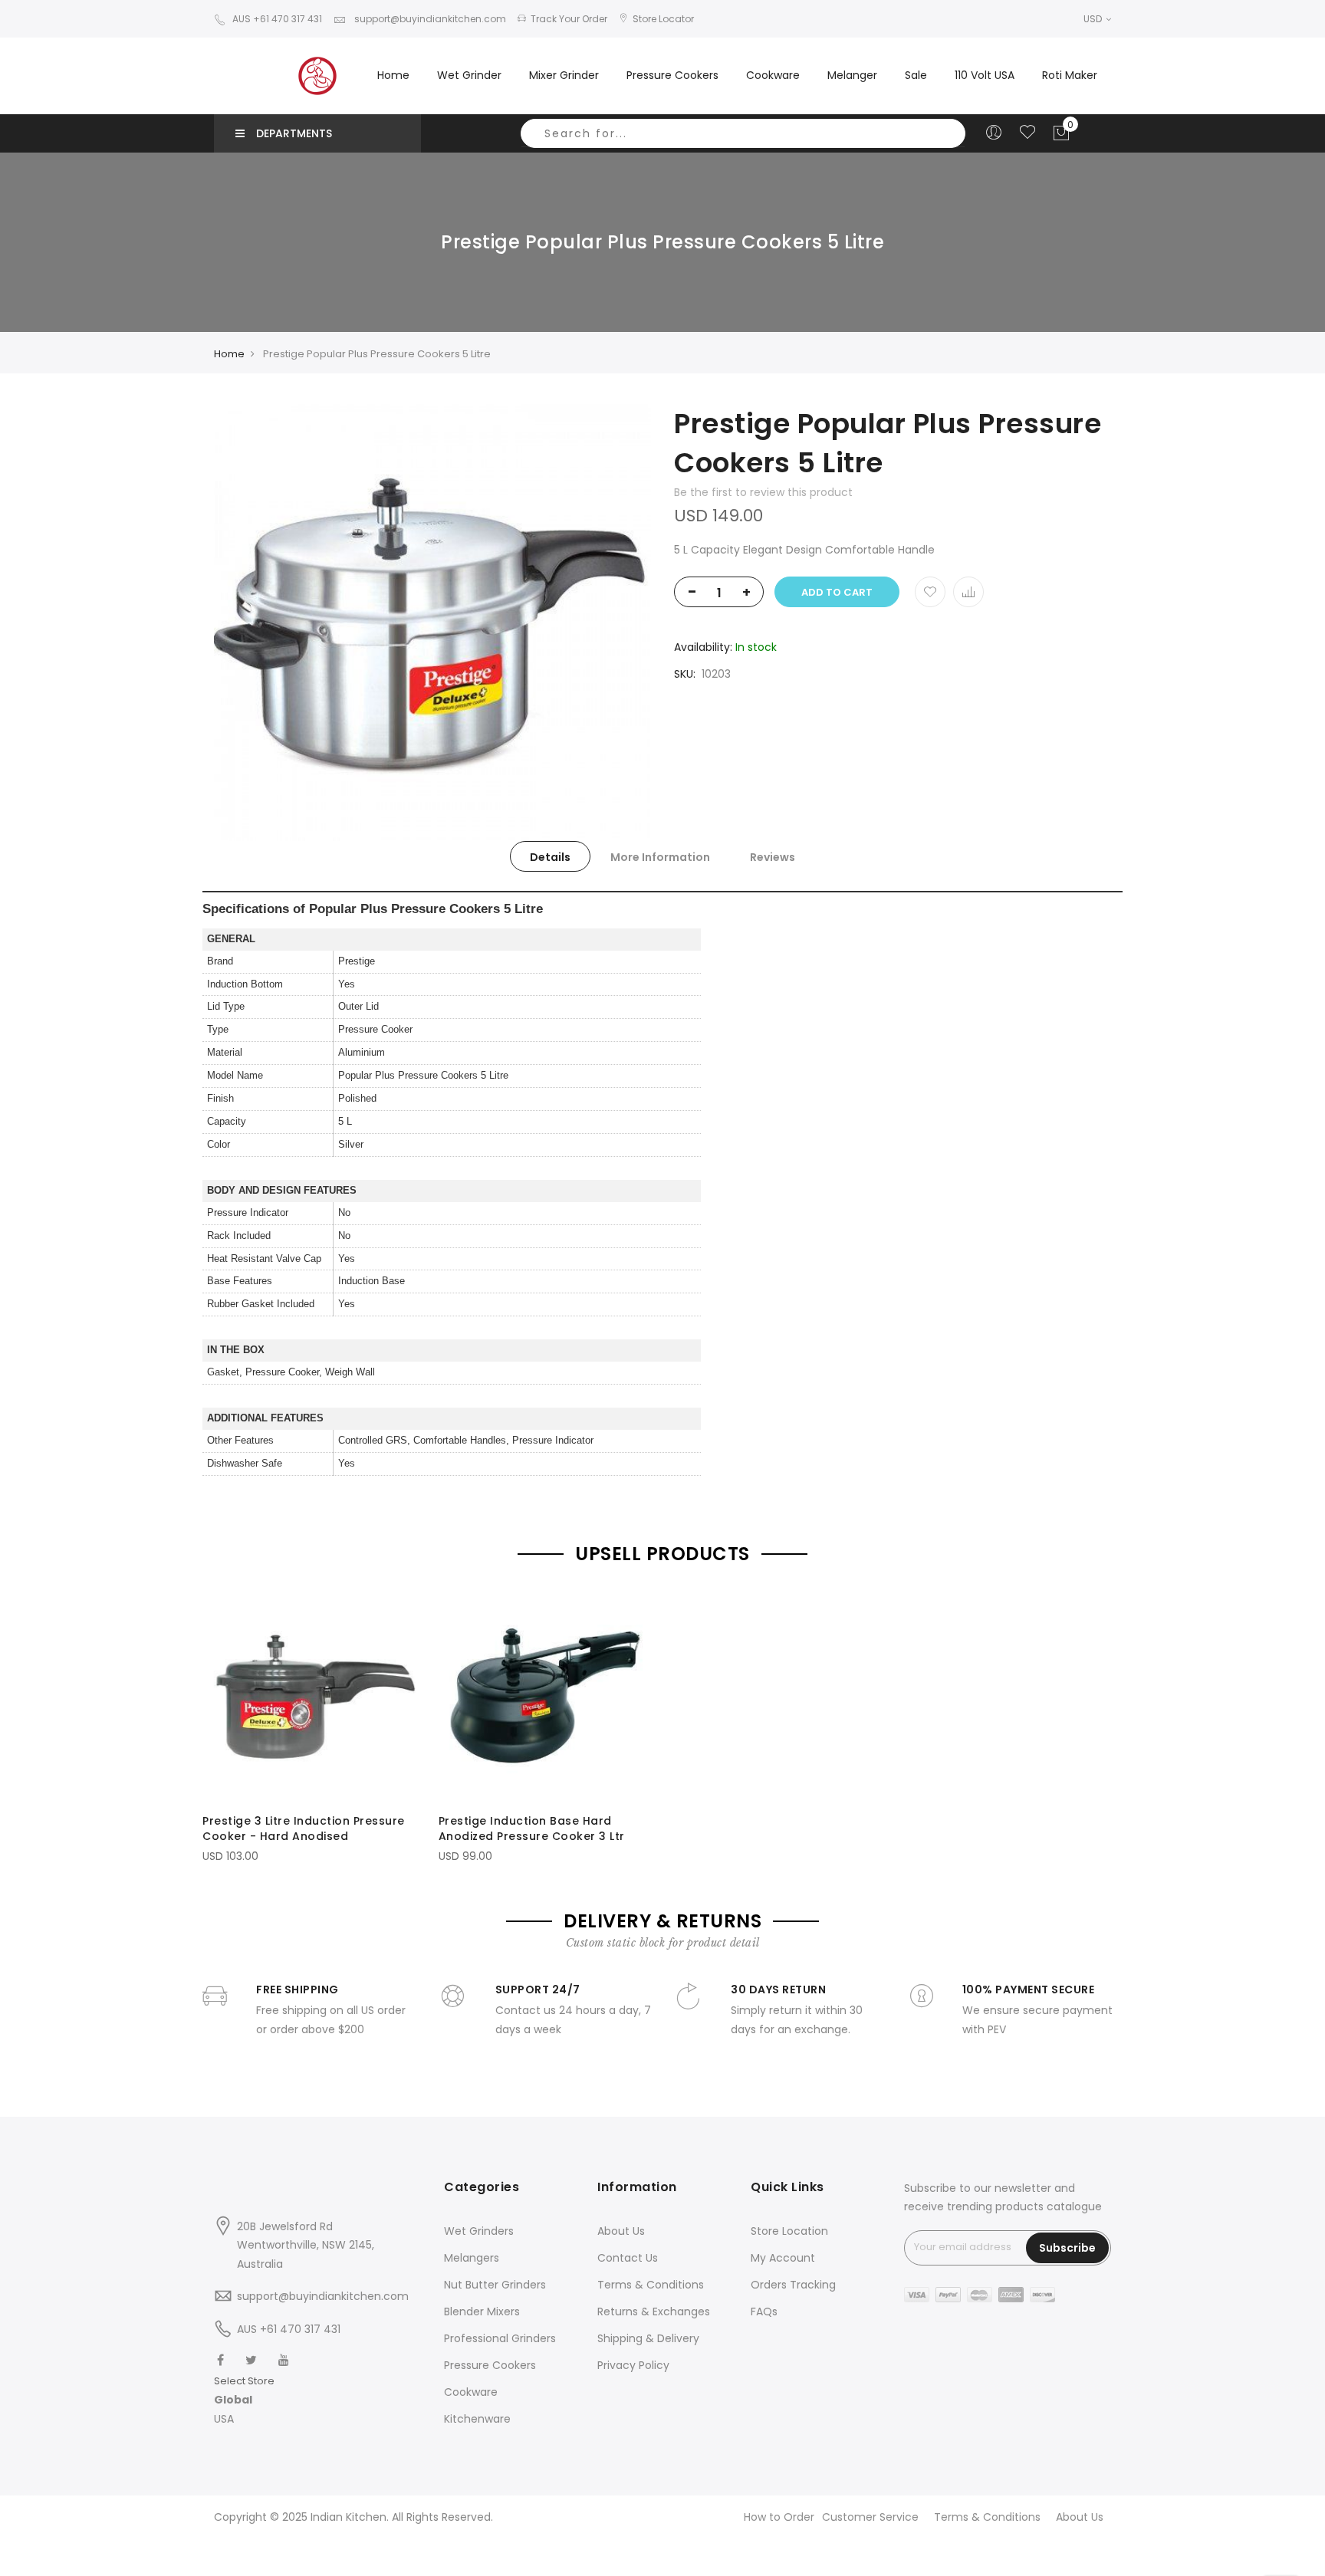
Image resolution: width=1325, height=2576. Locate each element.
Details (550, 857)
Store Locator (663, 19)
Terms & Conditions (651, 2285)
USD (1094, 19)
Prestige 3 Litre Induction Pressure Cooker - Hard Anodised (304, 1829)
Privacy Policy (633, 2365)
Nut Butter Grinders (495, 2285)
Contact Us (628, 2258)
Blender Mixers (482, 2311)
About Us (621, 2231)
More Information (660, 857)
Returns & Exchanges (654, 2311)
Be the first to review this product (763, 492)
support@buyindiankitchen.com (429, 19)
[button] (244, 2400)
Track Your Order (569, 19)
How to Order (779, 2517)
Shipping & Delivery (648, 2338)
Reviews (773, 857)
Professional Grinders (500, 2338)
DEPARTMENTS (294, 133)
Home (393, 75)
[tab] (550, 856)
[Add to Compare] (968, 592)
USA (224, 2419)
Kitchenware (477, 2419)
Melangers (472, 2258)
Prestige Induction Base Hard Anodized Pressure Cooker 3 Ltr (532, 1829)
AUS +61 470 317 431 (277, 19)
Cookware (471, 2392)
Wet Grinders (479, 2231)
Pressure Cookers (490, 2365)
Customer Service (870, 2517)
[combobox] (743, 133)
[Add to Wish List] (930, 592)
